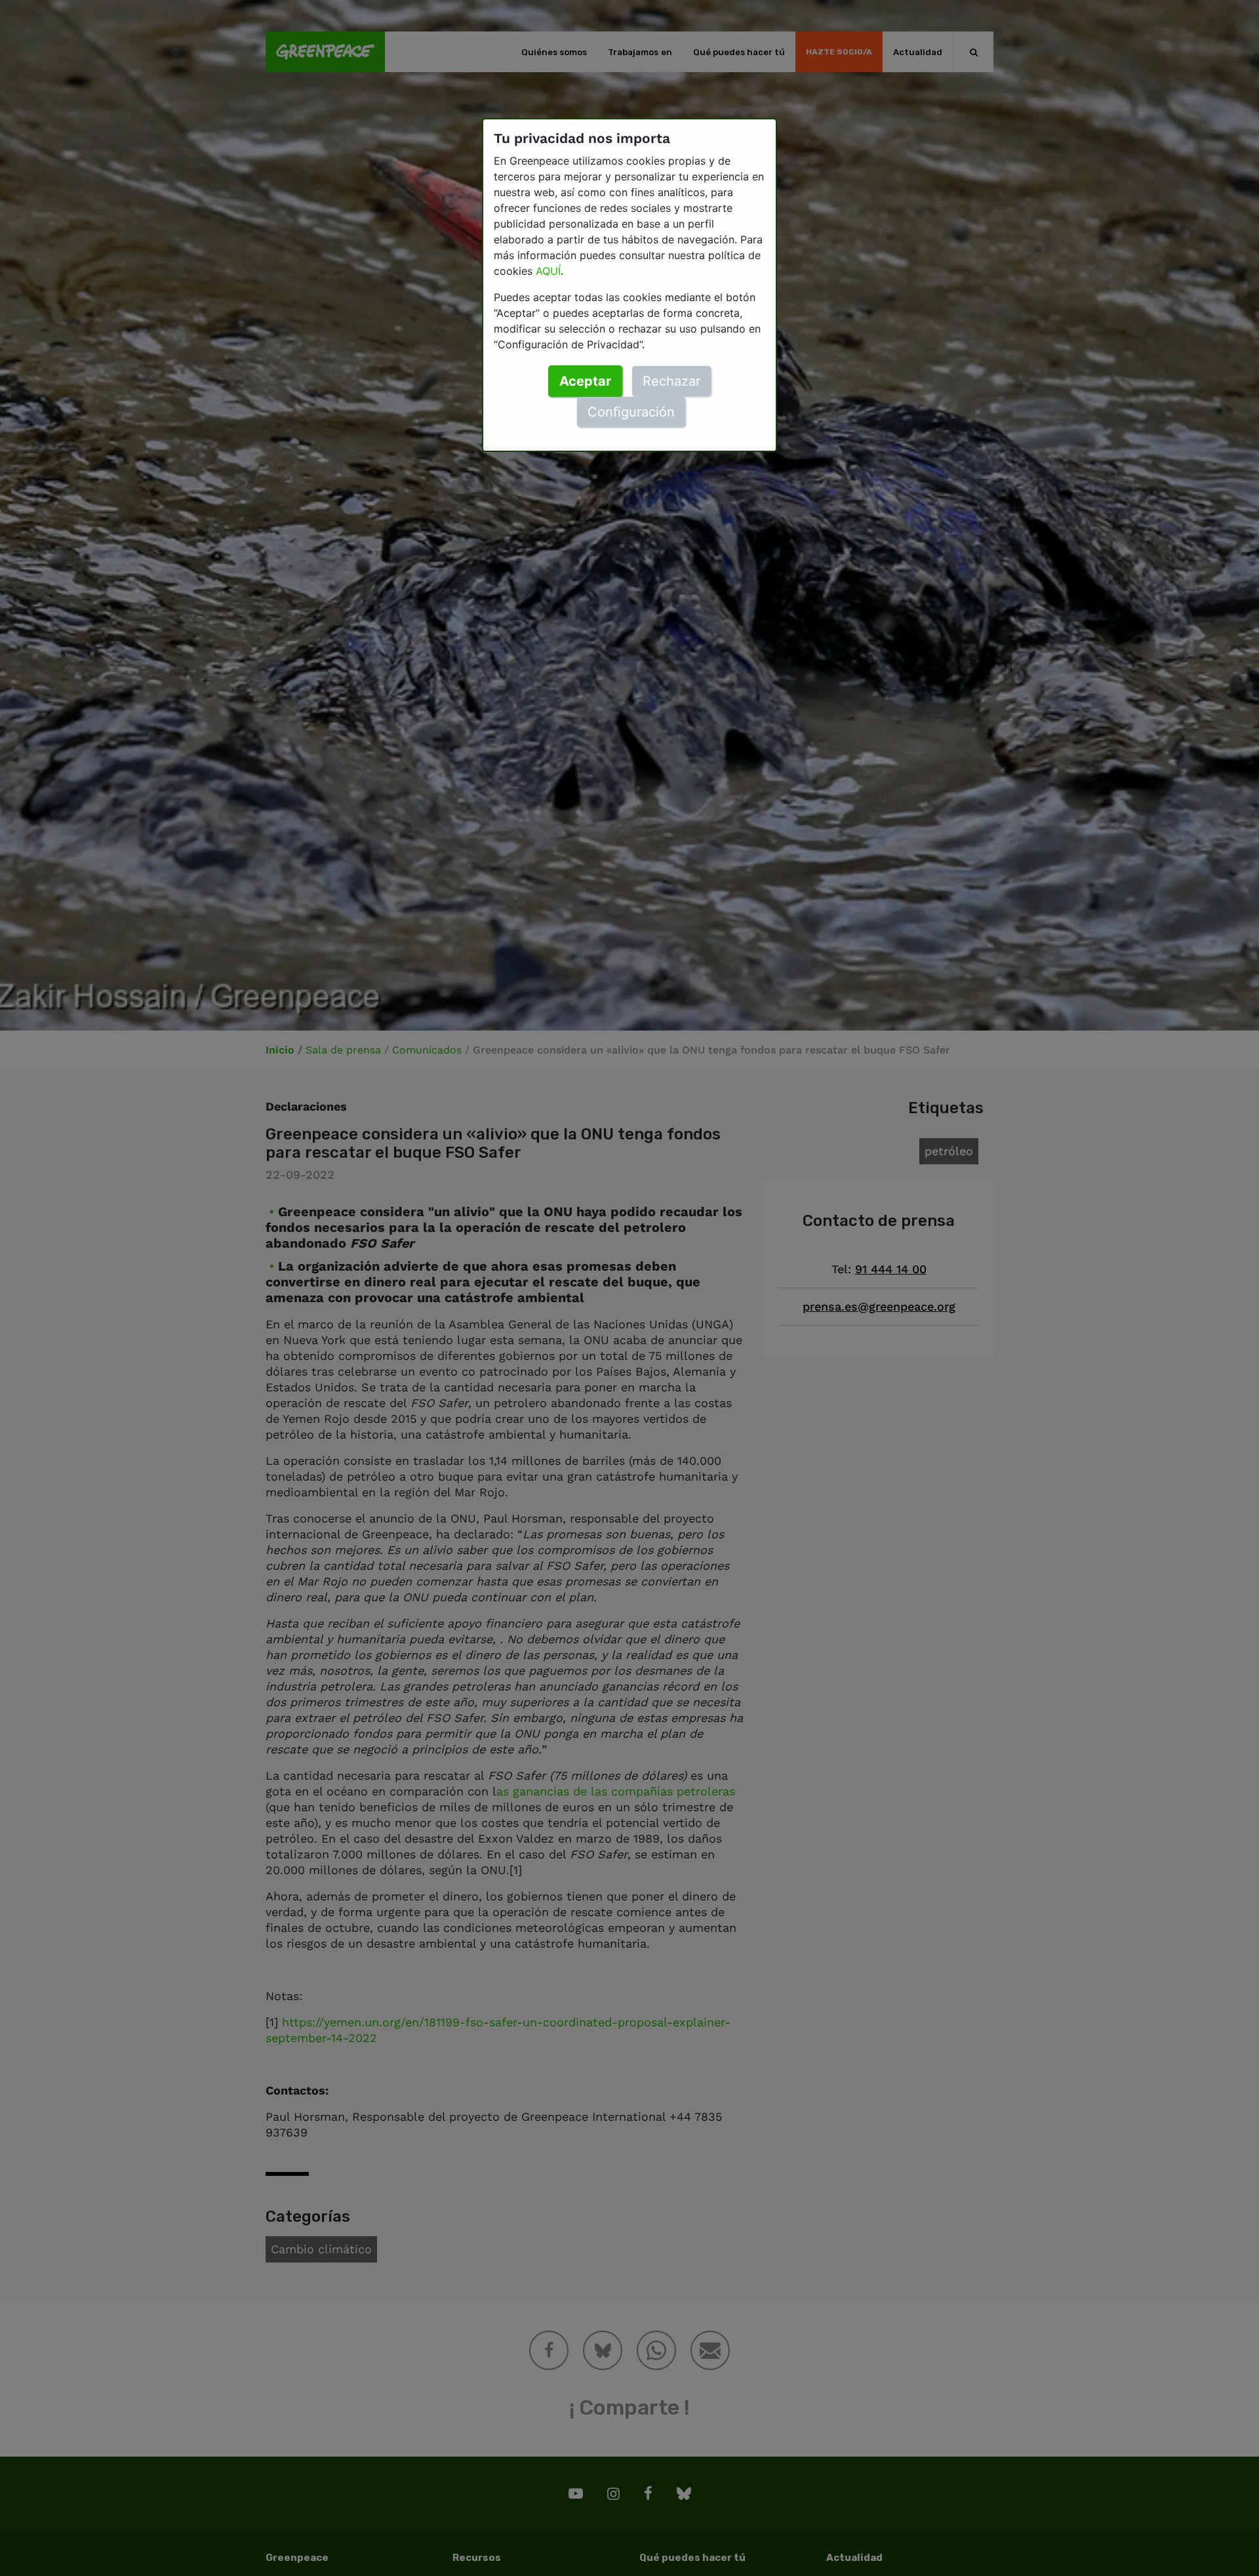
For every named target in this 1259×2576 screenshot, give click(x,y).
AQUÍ (548, 271)
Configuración (631, 412)
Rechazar (671, 381)
